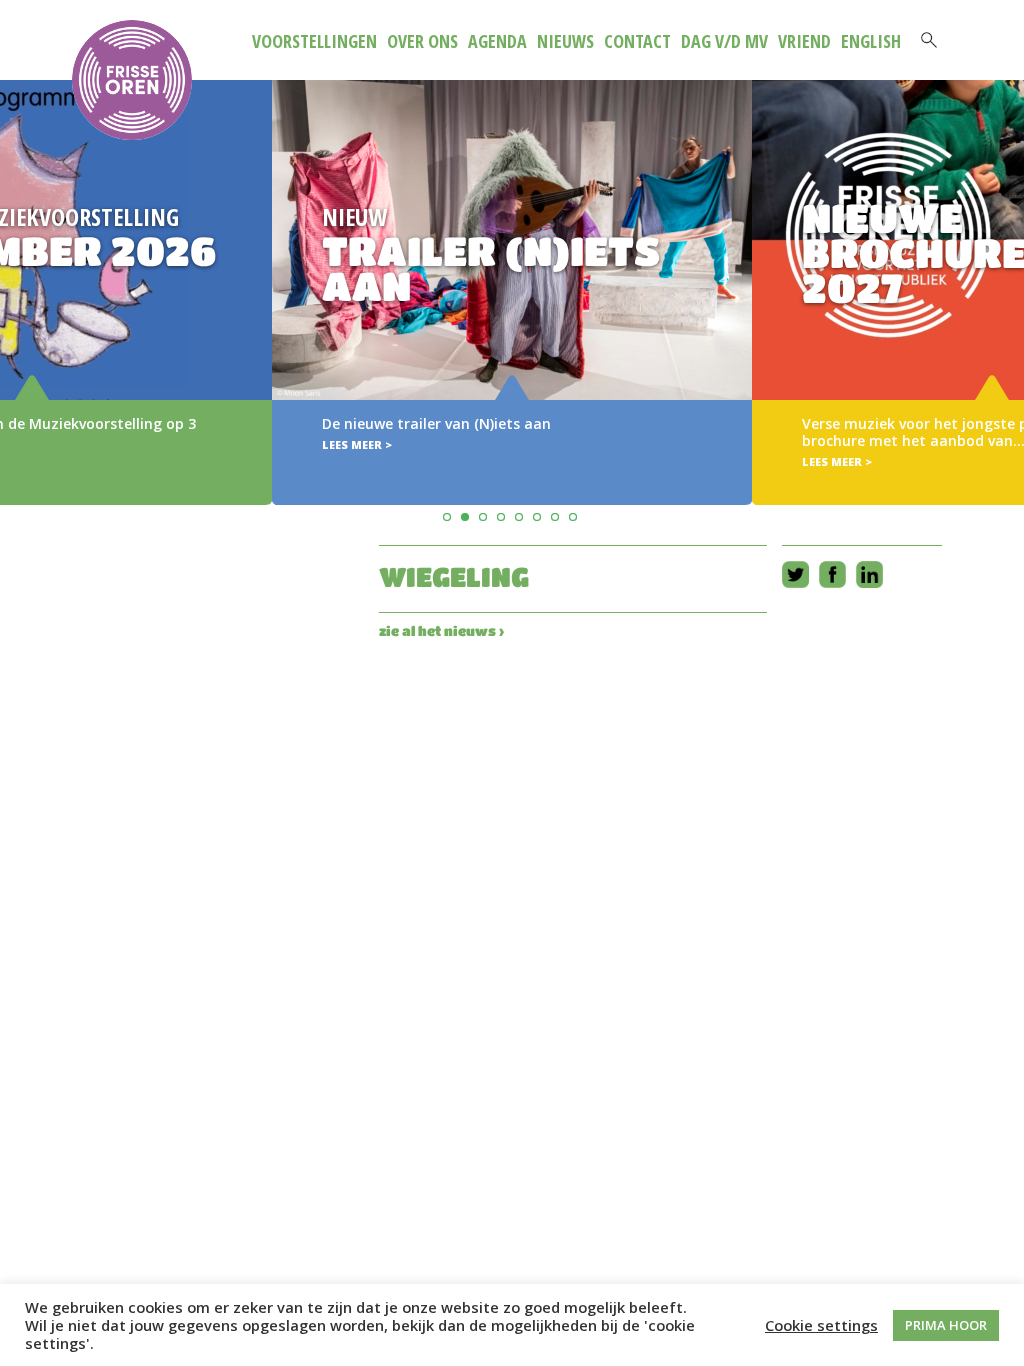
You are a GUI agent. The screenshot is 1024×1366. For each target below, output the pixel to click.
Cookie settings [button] (821, 1325)
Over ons (422, 41)
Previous (18, 263)
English (871, 41)
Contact (637, 41)
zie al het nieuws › (441, 630)
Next (1005, 263)
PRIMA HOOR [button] (946, 1325)
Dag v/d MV (724, 41)
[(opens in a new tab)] (512, 292)
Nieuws (565, 41)
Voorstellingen (314, 41)
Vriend (804, 41)
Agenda (497, 41)
